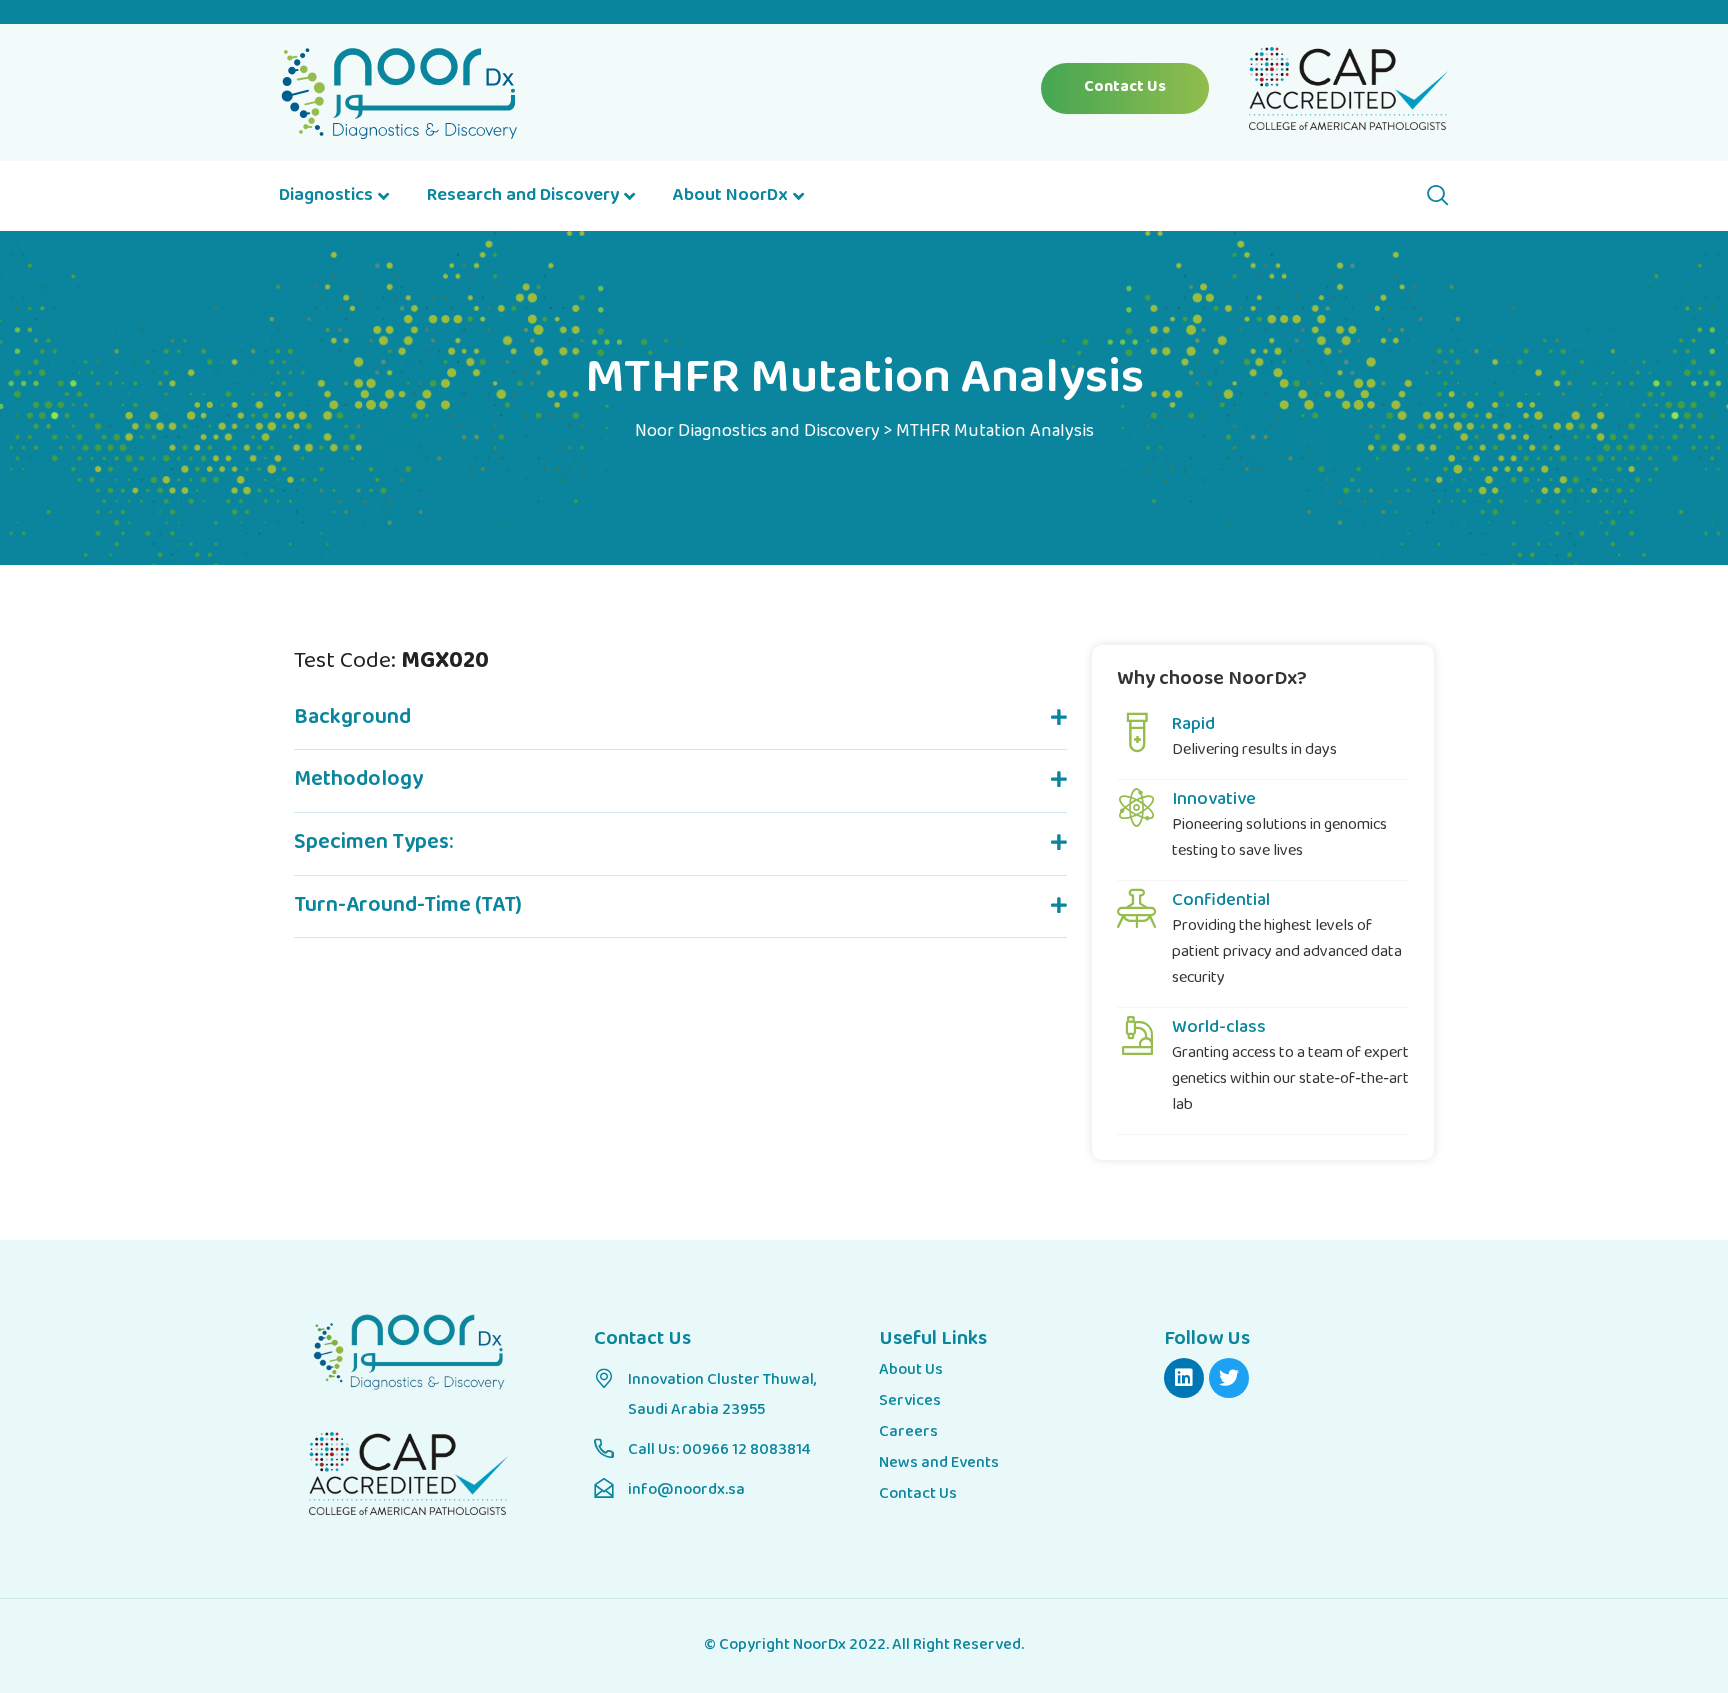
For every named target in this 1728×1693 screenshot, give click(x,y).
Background (352, 718)
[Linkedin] (1184, 1378)
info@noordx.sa (686, 1490)
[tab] (680, 719)
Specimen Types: (373, 843)
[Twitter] (1229, 1378)
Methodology (358, 780)
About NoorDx (730, 196)
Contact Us (1125, 87)
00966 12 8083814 (746, 1450)
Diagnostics (326, 196)
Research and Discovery (523, 196)
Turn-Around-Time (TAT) (408, 906)
